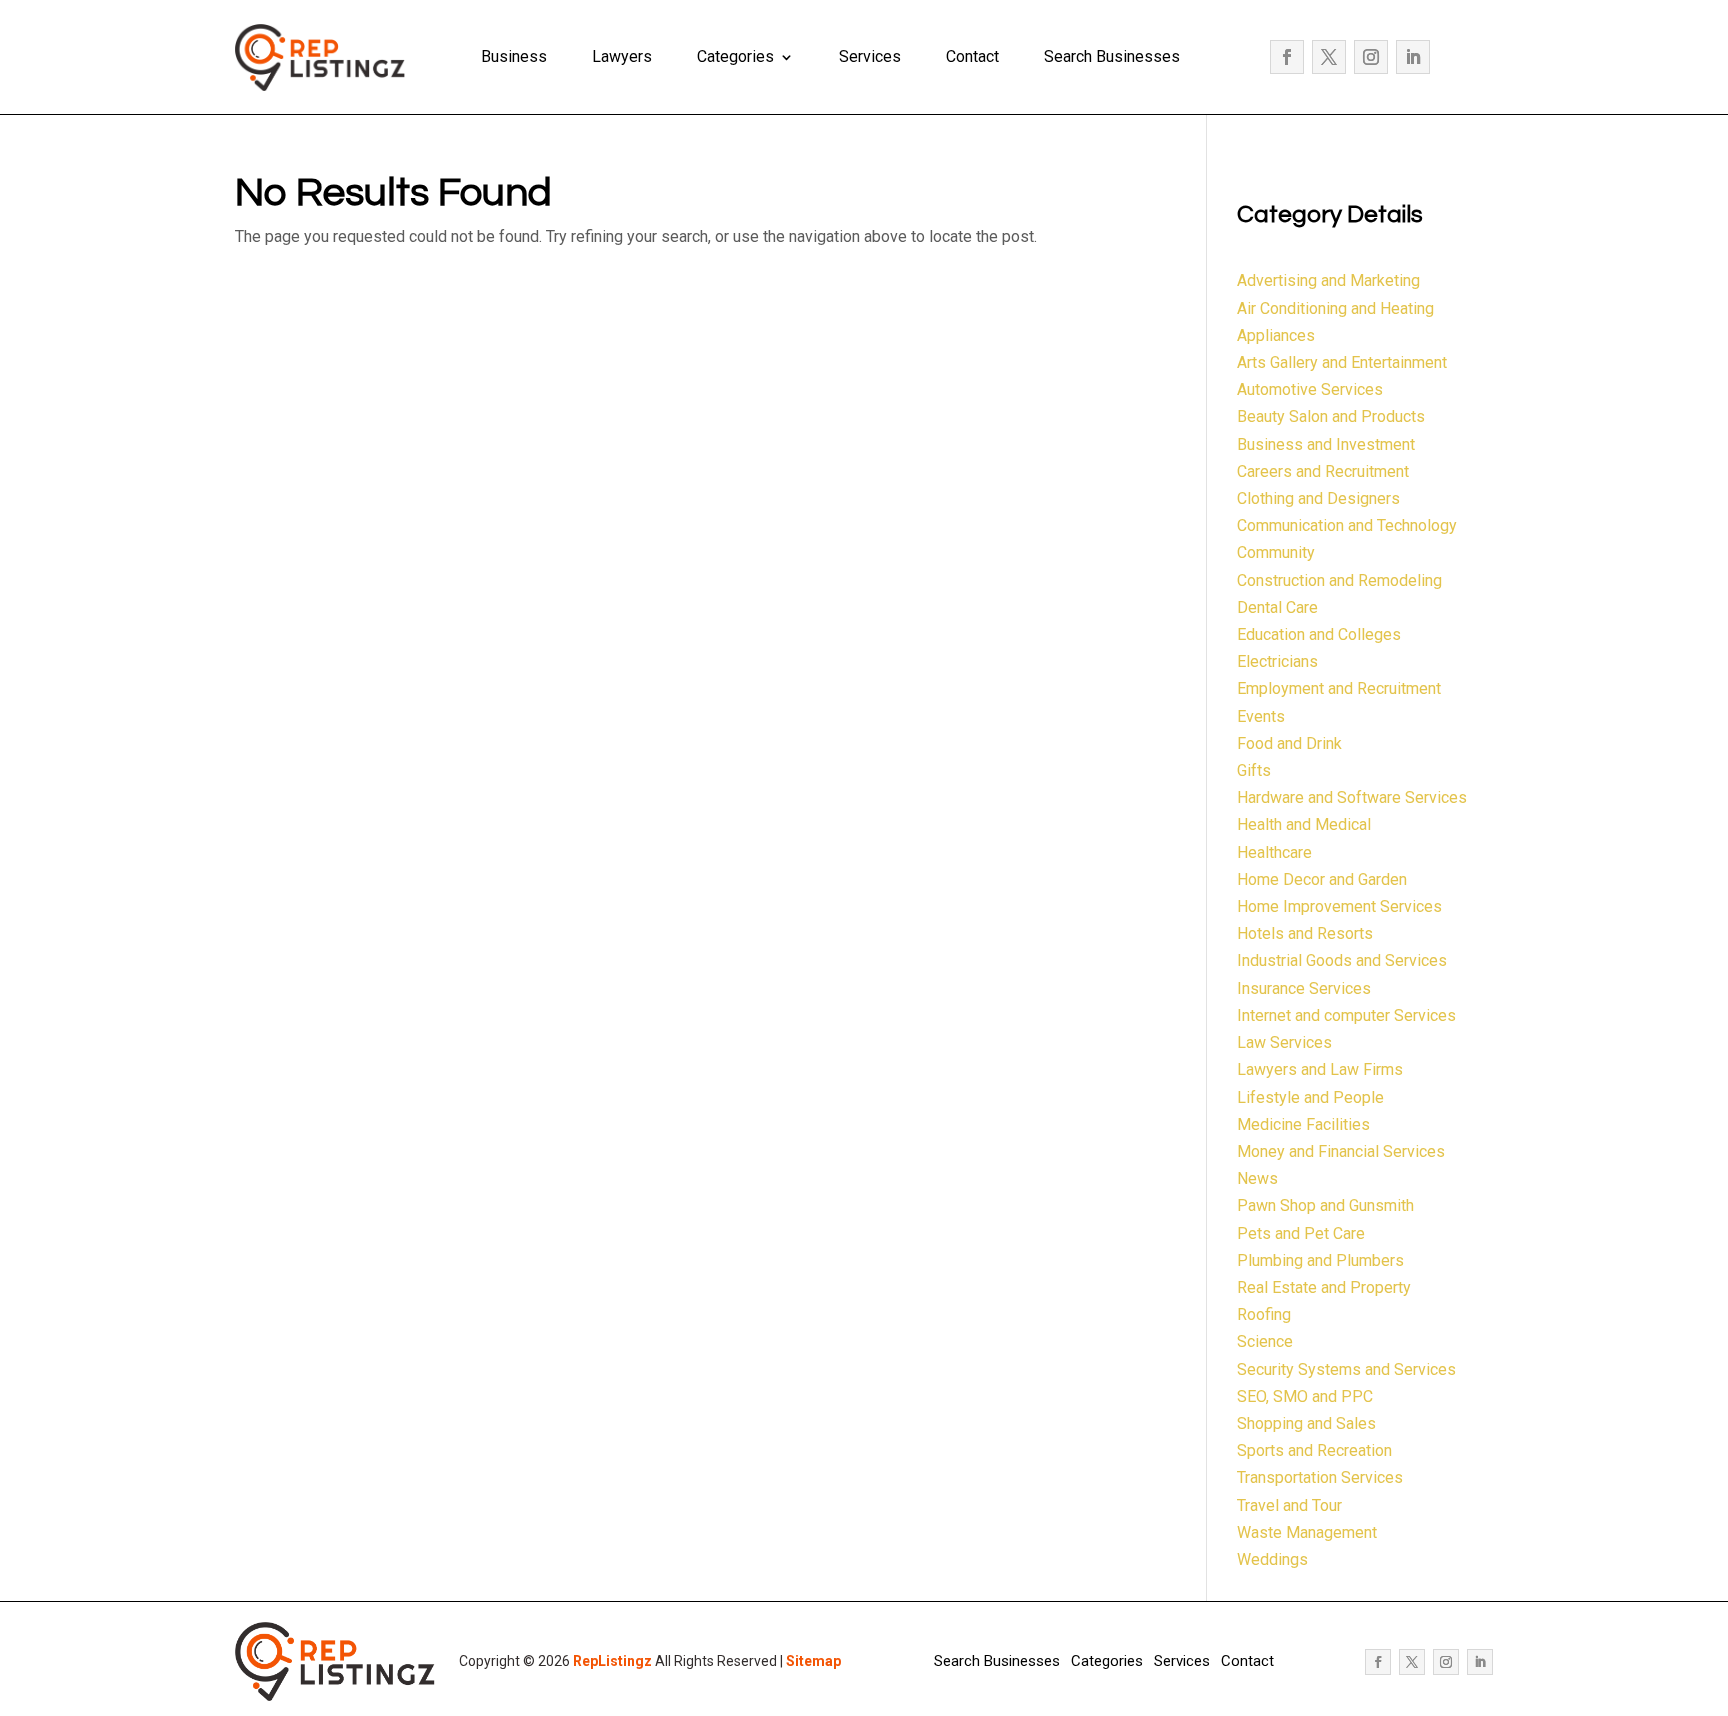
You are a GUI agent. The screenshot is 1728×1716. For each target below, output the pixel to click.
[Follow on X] (1329, 57)
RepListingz (612, 1661)
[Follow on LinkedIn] (1413, 57)
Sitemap (813, 1661)
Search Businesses (1112, 56)
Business (514, 56)
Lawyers (622, 56)
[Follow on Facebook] (1287, 57)
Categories (735, 56)
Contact (972, 56)
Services (870, 56)
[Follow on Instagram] (1371, 57)
